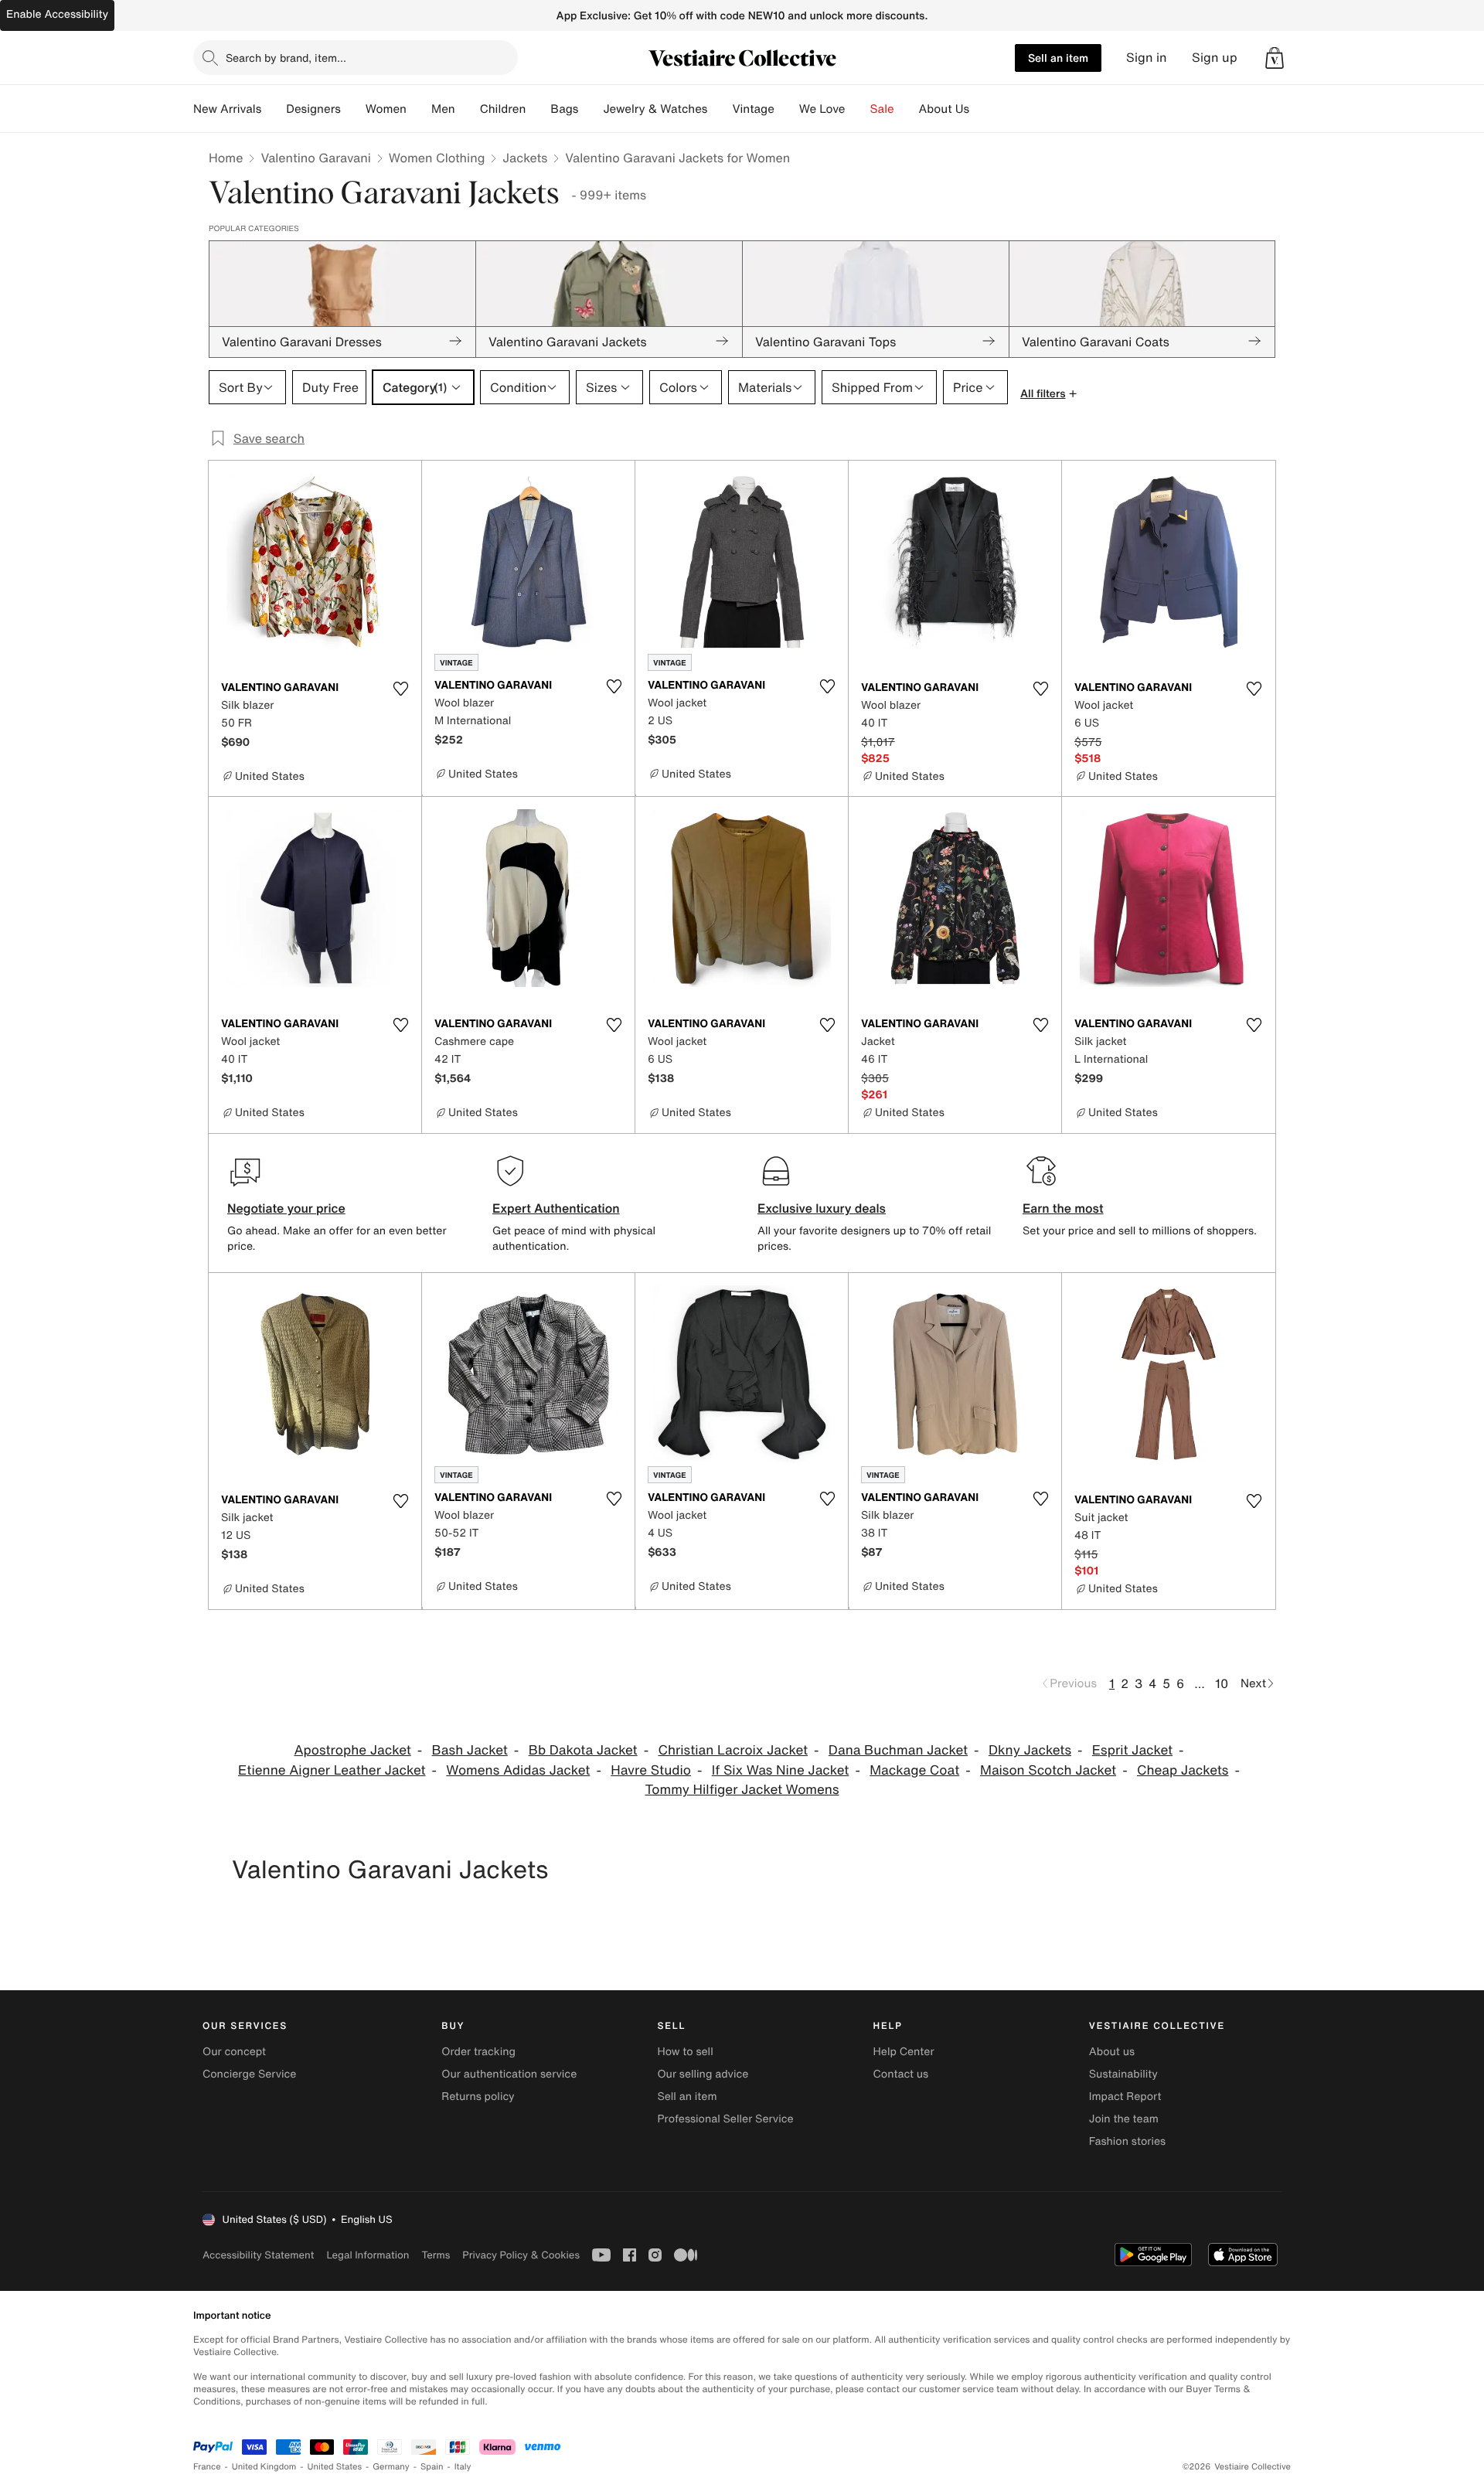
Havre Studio (651, 1770)
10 (1222, 1683)
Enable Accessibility (57, 14)
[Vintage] (787, 109)
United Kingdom (264, 2467)
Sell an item (1058, 58)
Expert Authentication (556, 1208)
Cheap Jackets (1183, 1770)
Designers (313, 109)
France (207, 2467)
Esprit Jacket (1132, 1750)
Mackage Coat (914, 1770)
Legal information (368, 2255)
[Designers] (353, 109)
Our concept (234, 2052)
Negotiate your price (286, 1208)
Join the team (1124, 2119)
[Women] (419, 109)
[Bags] (591, 109)
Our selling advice (703, 2074)
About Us (944, 109)
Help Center (904, 2052)
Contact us (901, 2074)
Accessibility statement (258, 2255)
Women (386, 109)
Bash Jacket (470, 1750)
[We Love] (858, 109)
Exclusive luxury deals (822, 1208)
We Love (822, 109)
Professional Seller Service (725, 2119)
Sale (882, 109)
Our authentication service (509, 2074)
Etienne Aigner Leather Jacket (332, 1770)
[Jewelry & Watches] (720, 109)
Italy (463, 2467)
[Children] (538, 109)
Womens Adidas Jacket (518, 1770)
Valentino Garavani (315, 158)
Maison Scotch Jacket (1048, 1770)
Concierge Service (249, 2074)
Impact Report (1125, 2097)
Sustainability (1123, 2074)
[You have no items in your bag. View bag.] (1275, 58)
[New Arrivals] (274, 109)
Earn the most (1063, 1208)
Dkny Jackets (1030, 1750)
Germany (391, 2467)
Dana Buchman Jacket (898, 1750)
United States (335, 2467)
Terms (436, 2255)
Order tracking (478, 2052)
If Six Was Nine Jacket (781, 1770)
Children (503, 109)
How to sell (685, 2052)
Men (443, 109)
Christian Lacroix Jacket (733, 1750)
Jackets (525, 158)
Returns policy (478, 2097)
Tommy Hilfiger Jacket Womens (742, 1790)
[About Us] (982, 109)
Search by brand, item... (286, 58)
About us (1112, 2052)
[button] (1275, 58)
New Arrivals (227, 109)
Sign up (1215, 58)
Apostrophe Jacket (352, 1750)
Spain (432, 2467)
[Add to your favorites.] (400, 689)
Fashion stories (1127, 2141)
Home (226, 158)
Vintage (753, 109)
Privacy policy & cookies (521, 2255)
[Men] (468, 109)
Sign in (1147, 58)
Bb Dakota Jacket (583, 1750)
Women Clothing (437, 158)
